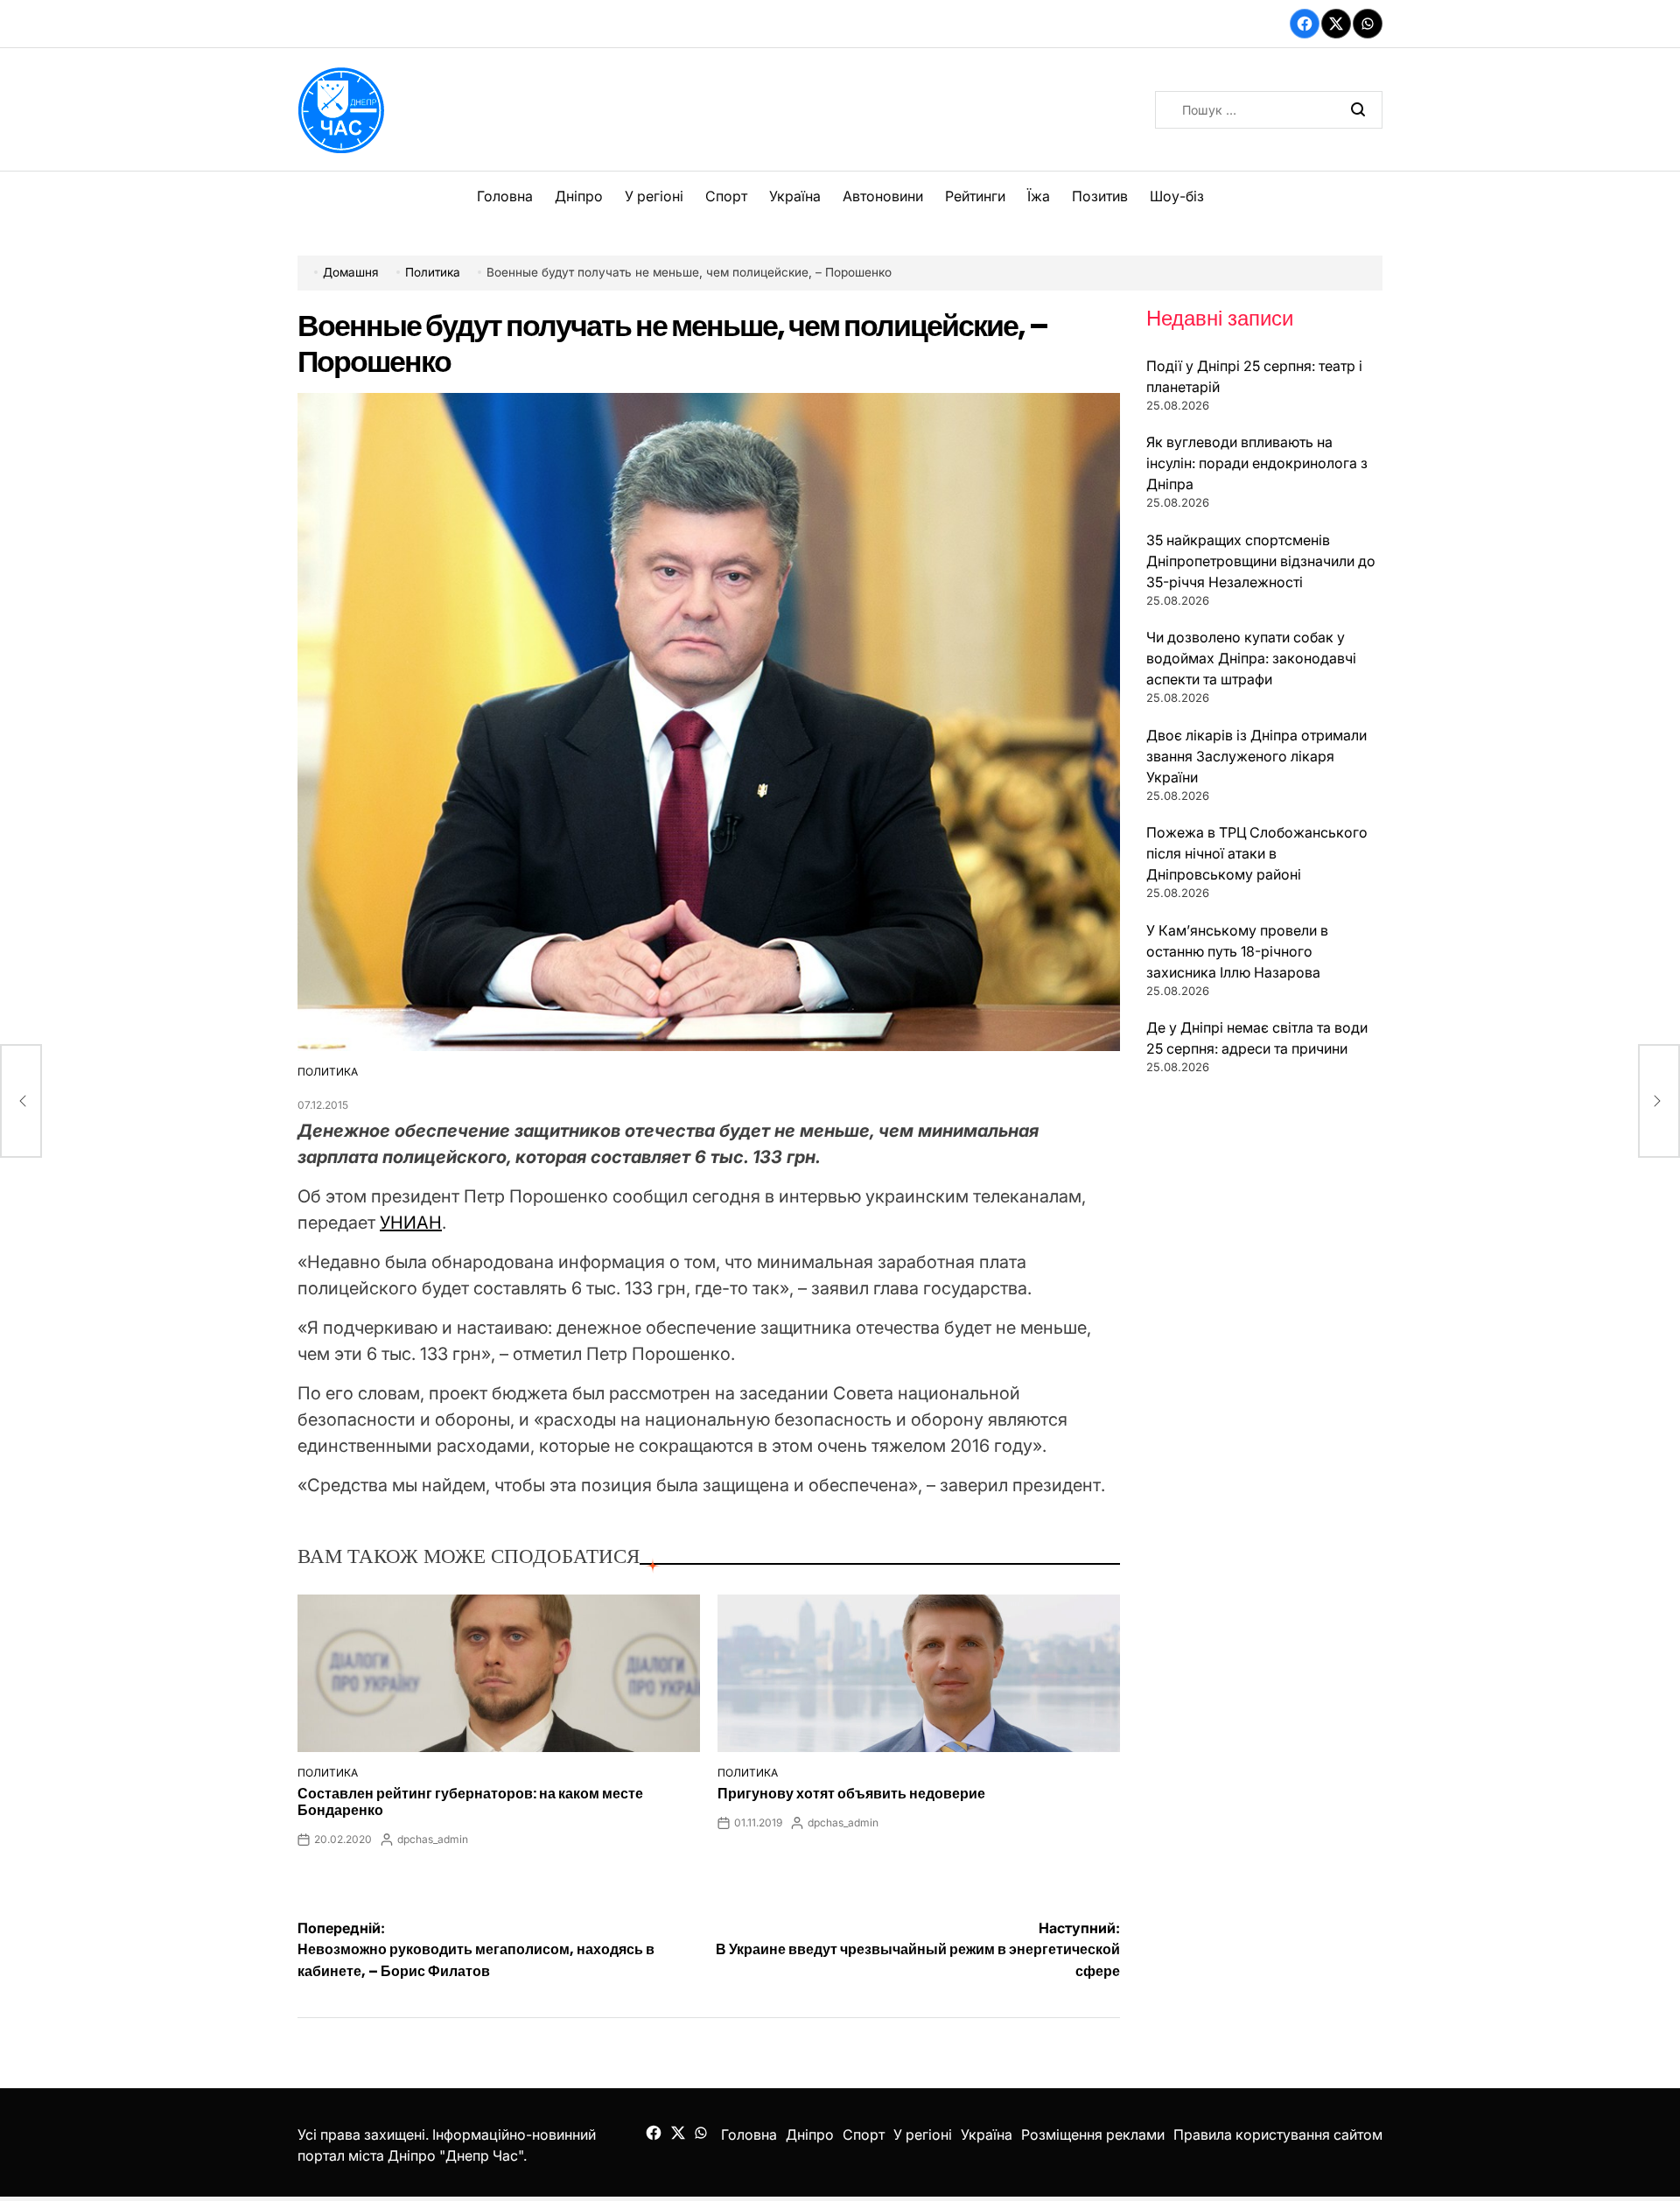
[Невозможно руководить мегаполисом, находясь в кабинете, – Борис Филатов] (21, 1101)
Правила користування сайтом (1278, 2134)
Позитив (1100, 196)
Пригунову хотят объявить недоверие (851, 1794)
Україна (795, 196)
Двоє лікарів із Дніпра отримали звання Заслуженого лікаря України (1256, 756)
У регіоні (654, 196)
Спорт (726, 196)
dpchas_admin (433, 1839)
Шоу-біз (1177, 196)
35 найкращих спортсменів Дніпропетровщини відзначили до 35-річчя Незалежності (1261, 561)
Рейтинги (975, 196)
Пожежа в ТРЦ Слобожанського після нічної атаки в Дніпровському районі (1257, 853)
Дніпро (579, 196)
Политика (328, 1072)
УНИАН (411, 1223)
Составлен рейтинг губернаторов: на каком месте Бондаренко (470, 1802)
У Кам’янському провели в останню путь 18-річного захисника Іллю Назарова (1237, 951)
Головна (505, 196)
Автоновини (883, 196)
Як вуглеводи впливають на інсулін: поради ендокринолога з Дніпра (1257, 463)
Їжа (1039, 196)
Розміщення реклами (1093, 2134)
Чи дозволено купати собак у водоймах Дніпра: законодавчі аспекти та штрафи (1251, 658)
